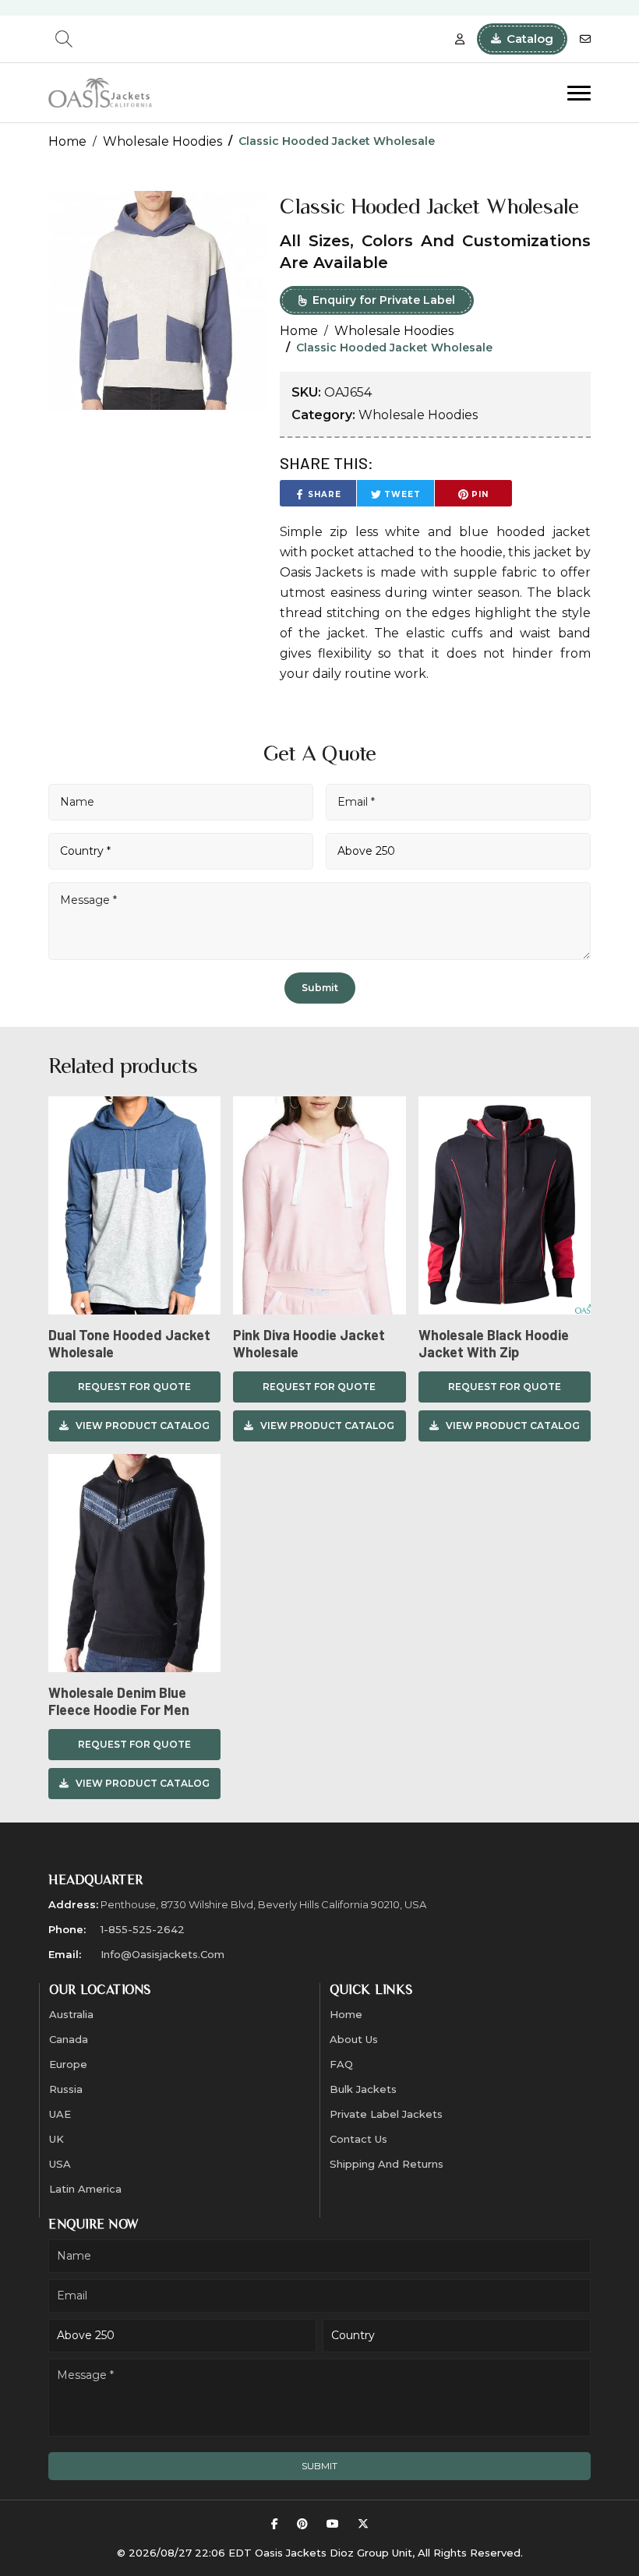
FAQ (341, 2064)
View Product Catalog (143, 1426)
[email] (585, 39)
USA (60, 2164)
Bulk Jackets (363, 2089)
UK (56, 2139)
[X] (363, 2524)
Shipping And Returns (387, 2164)
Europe (68, 2064)
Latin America (85, 2189)
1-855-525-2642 (143, 1929)
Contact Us (358, 2139)
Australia (71, 2014)
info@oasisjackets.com (162, 1954)
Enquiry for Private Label (384, 300)
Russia (66, 2089)
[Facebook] (275, 2524)
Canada (69, 2039)
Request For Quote (134, 1387)
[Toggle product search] (64, 39)
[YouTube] (333, 2524)
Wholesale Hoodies (162, 141)
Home (67, 141)
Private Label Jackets (386, 2114)
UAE (60, 2114)
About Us (354, 2039)
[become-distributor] (460, 39)
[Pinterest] (302, 2524)
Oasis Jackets (321, 572)
